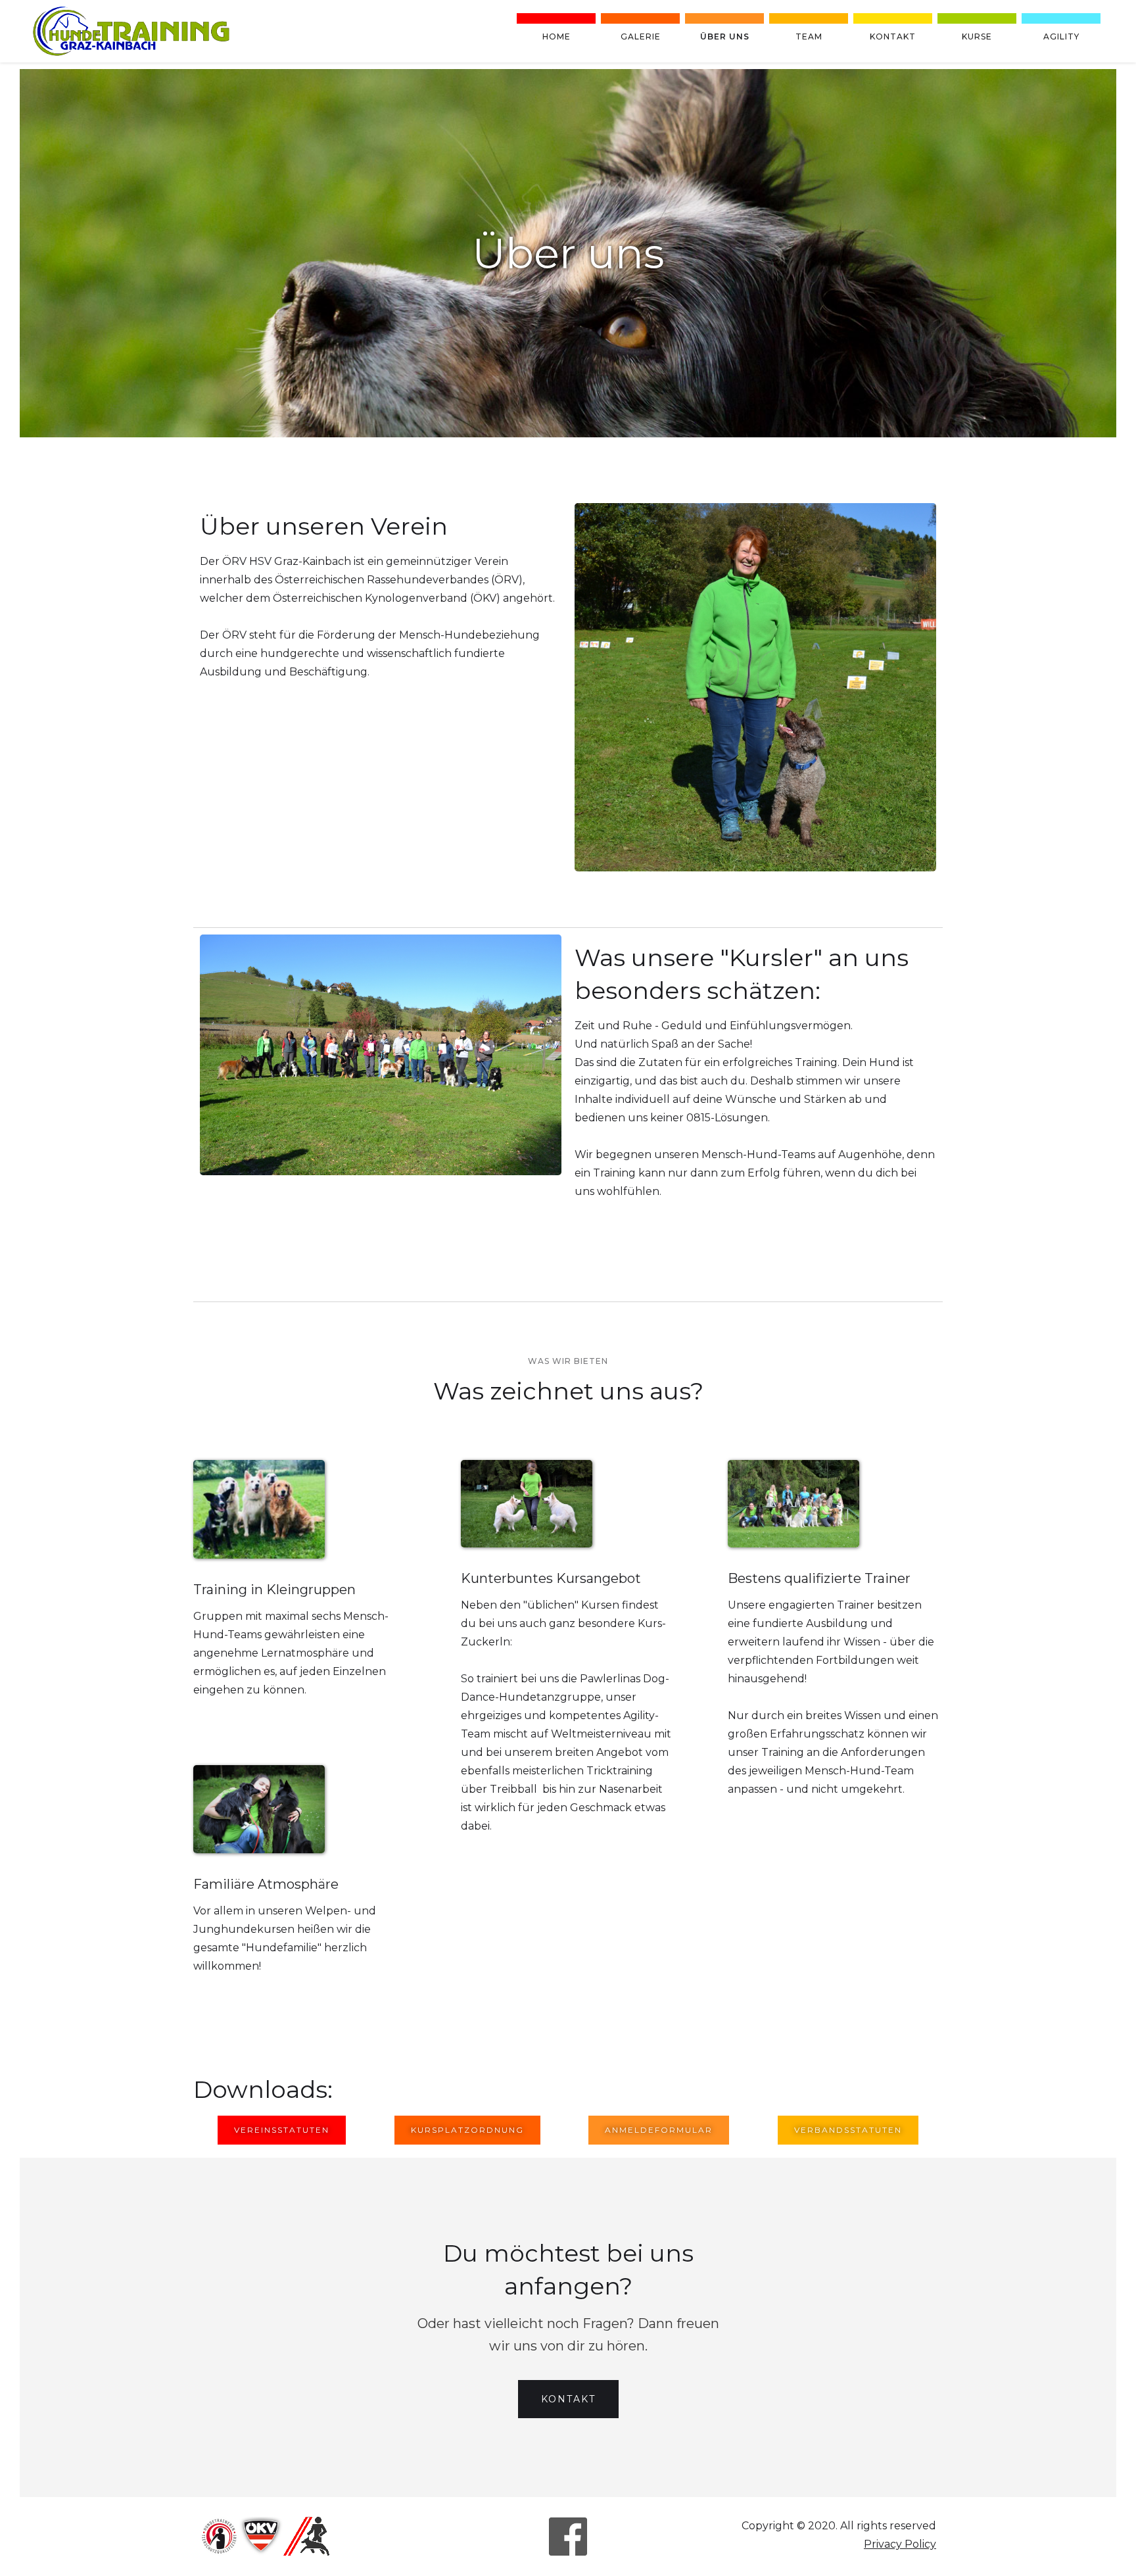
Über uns (725, 36)
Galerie (641, 36)
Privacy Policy (900, 2544)
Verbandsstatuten (848, 2130)
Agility (1061, 36)
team (809, 36)
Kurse (977, 36)
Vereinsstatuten (282, 2130)
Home (556, 36)
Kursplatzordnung (467, 2130)
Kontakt (893, 36)
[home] (131, 31)
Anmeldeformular (659, 2130)
